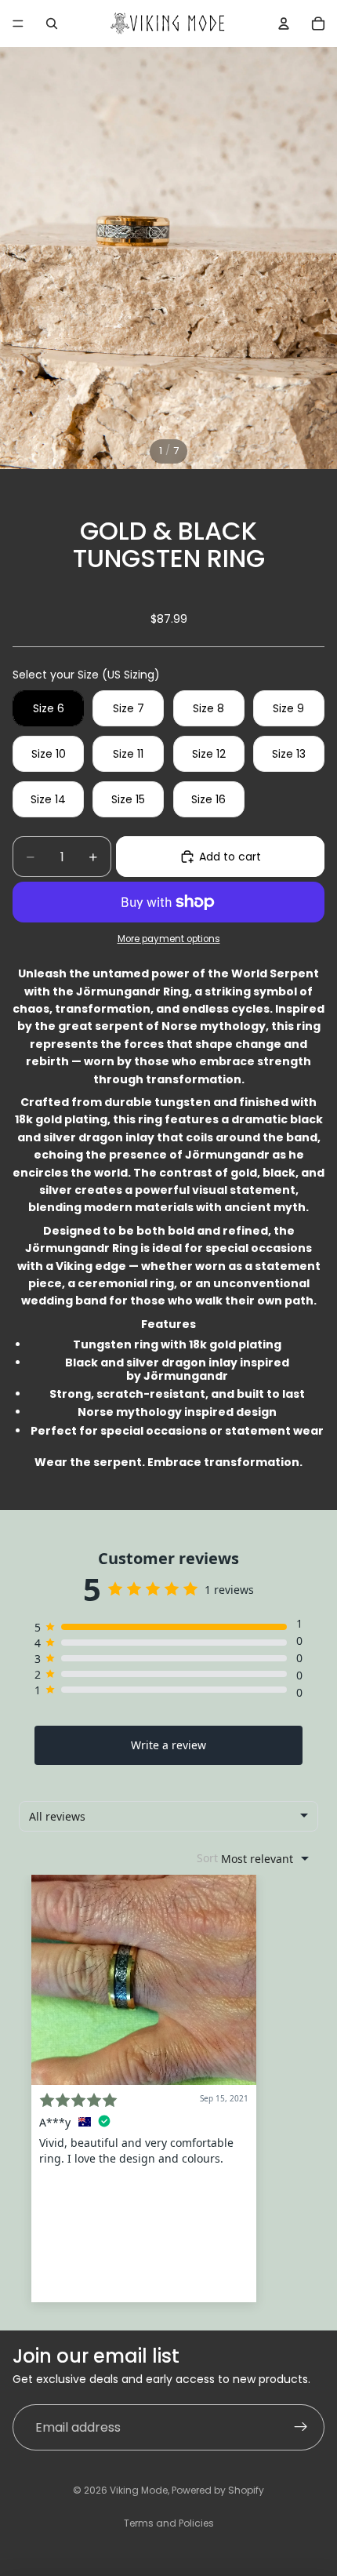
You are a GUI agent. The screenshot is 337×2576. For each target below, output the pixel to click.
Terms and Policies (169, 2523)
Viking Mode (139, 2490)
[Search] (52, 24)
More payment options (169, 939)
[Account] (284, 24)
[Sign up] (301, 2428)
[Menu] (18, 24)
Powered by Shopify (218, 2490)
